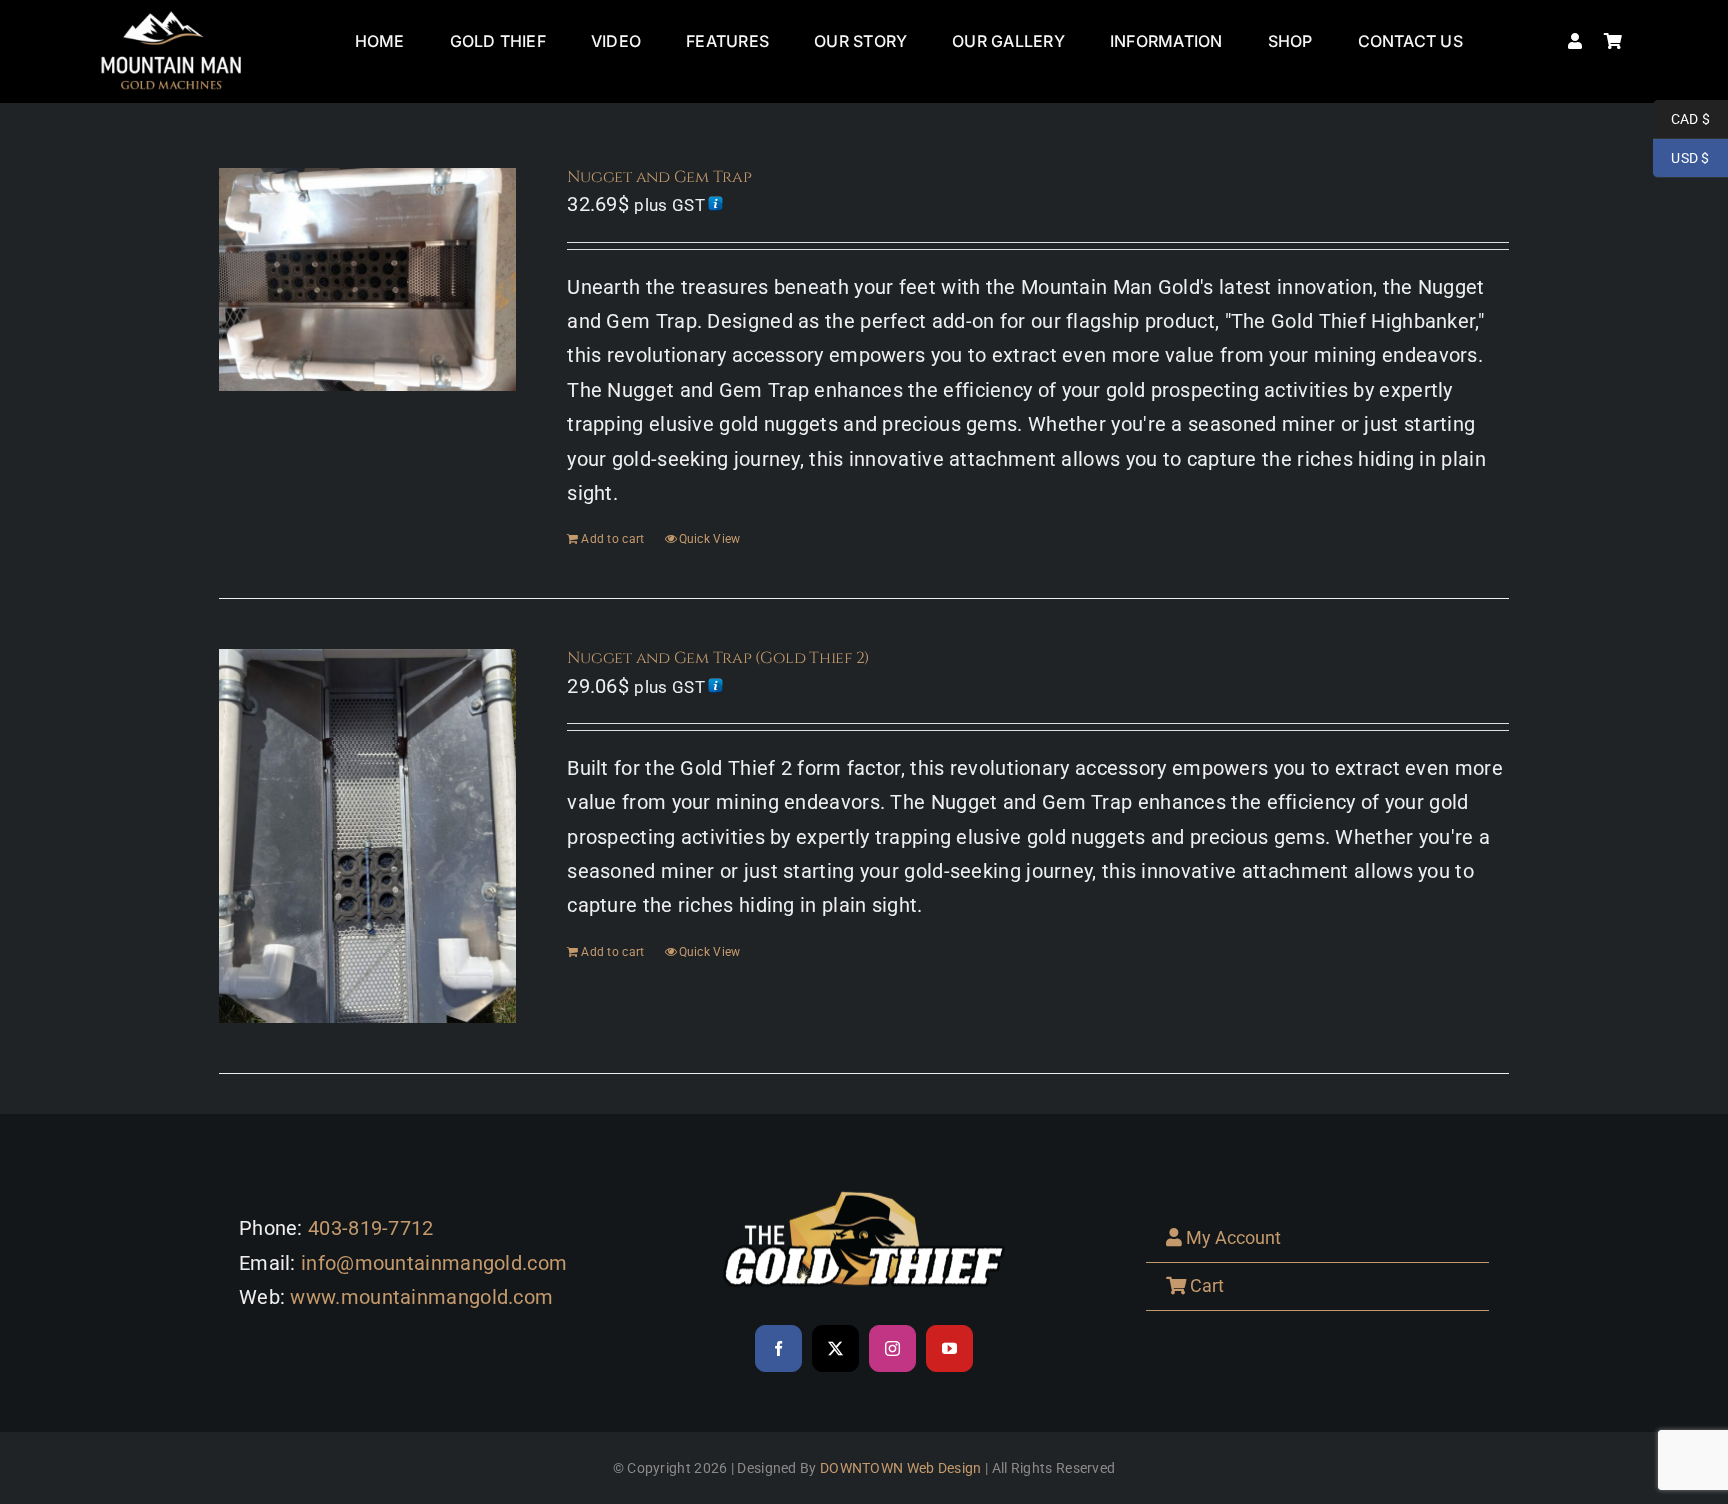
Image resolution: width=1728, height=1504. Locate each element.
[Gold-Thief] (864, 1184)
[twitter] (835, 1348)
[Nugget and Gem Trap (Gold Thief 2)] (367, 835)
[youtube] (949, 1348)
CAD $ (1681, 119)
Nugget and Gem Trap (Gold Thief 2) (718, 658)
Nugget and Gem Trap (659, 177)
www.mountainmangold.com (421, 1297)
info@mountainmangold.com (434, 1263)
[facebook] (778, 1348)
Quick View (710, 539)
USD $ (1681, 158)
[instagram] (892, 1348)
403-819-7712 (371, 1228)
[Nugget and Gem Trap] (367, 279)
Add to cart (612, 539)
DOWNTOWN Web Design (901, 1468)
